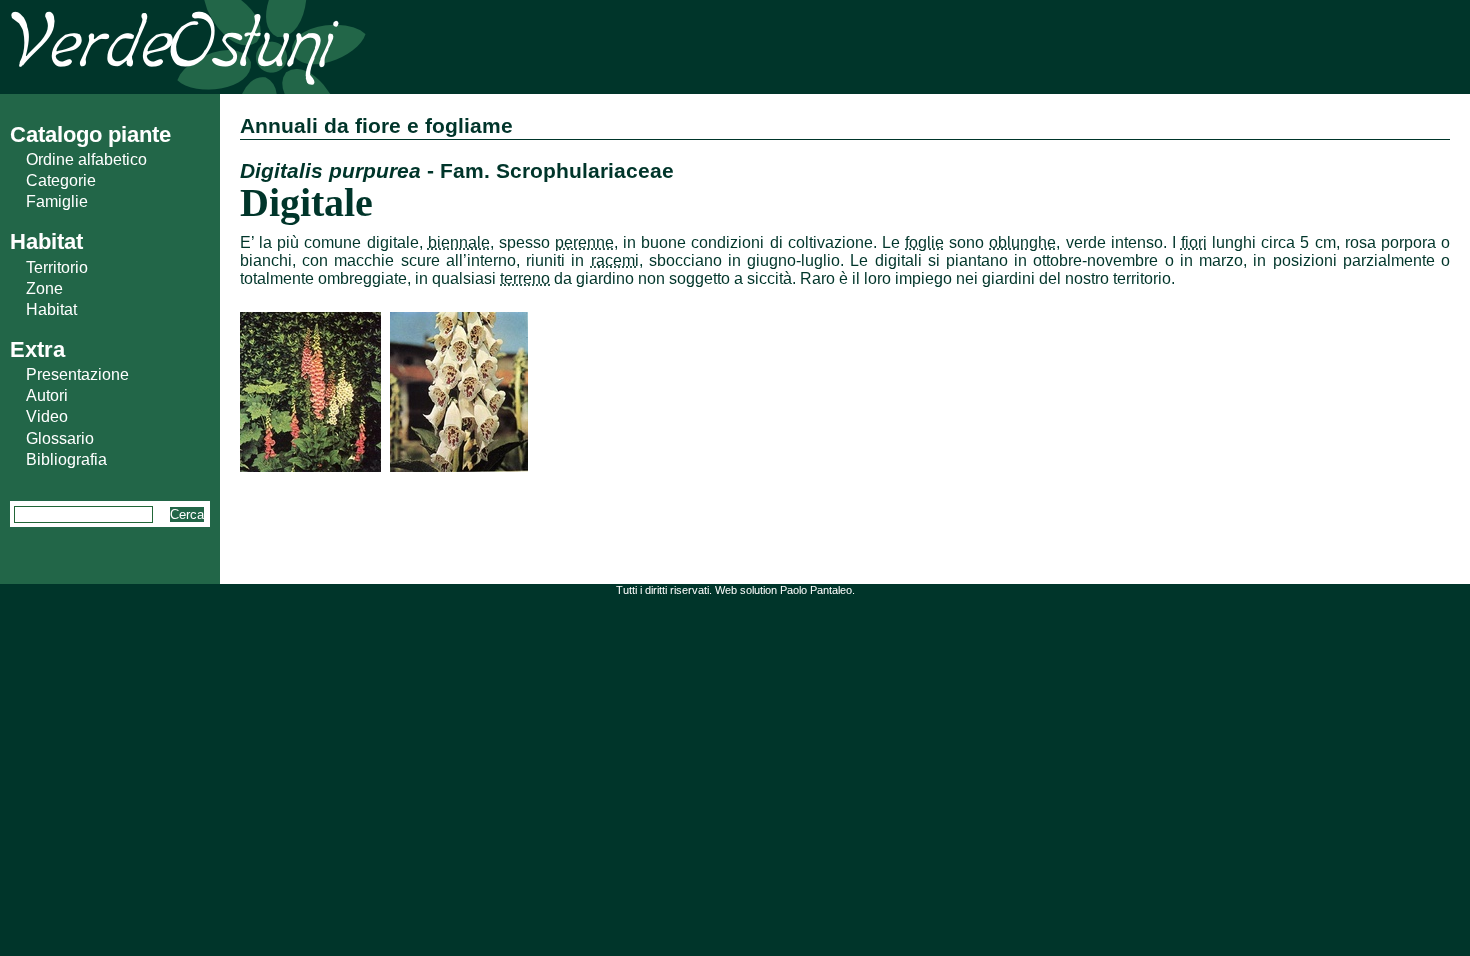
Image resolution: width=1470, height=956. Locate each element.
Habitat (51, 309)
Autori (47, 395)
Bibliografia (66, 459)
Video (47, 416)
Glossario (60, 438)
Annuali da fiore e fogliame (376, 125)
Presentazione (77, 374)
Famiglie (57, 201)
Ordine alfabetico (86, 159)
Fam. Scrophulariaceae (557, 170)
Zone (44, 288)
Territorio (57, 267)
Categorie (61, 180)
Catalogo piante (90, 134)
